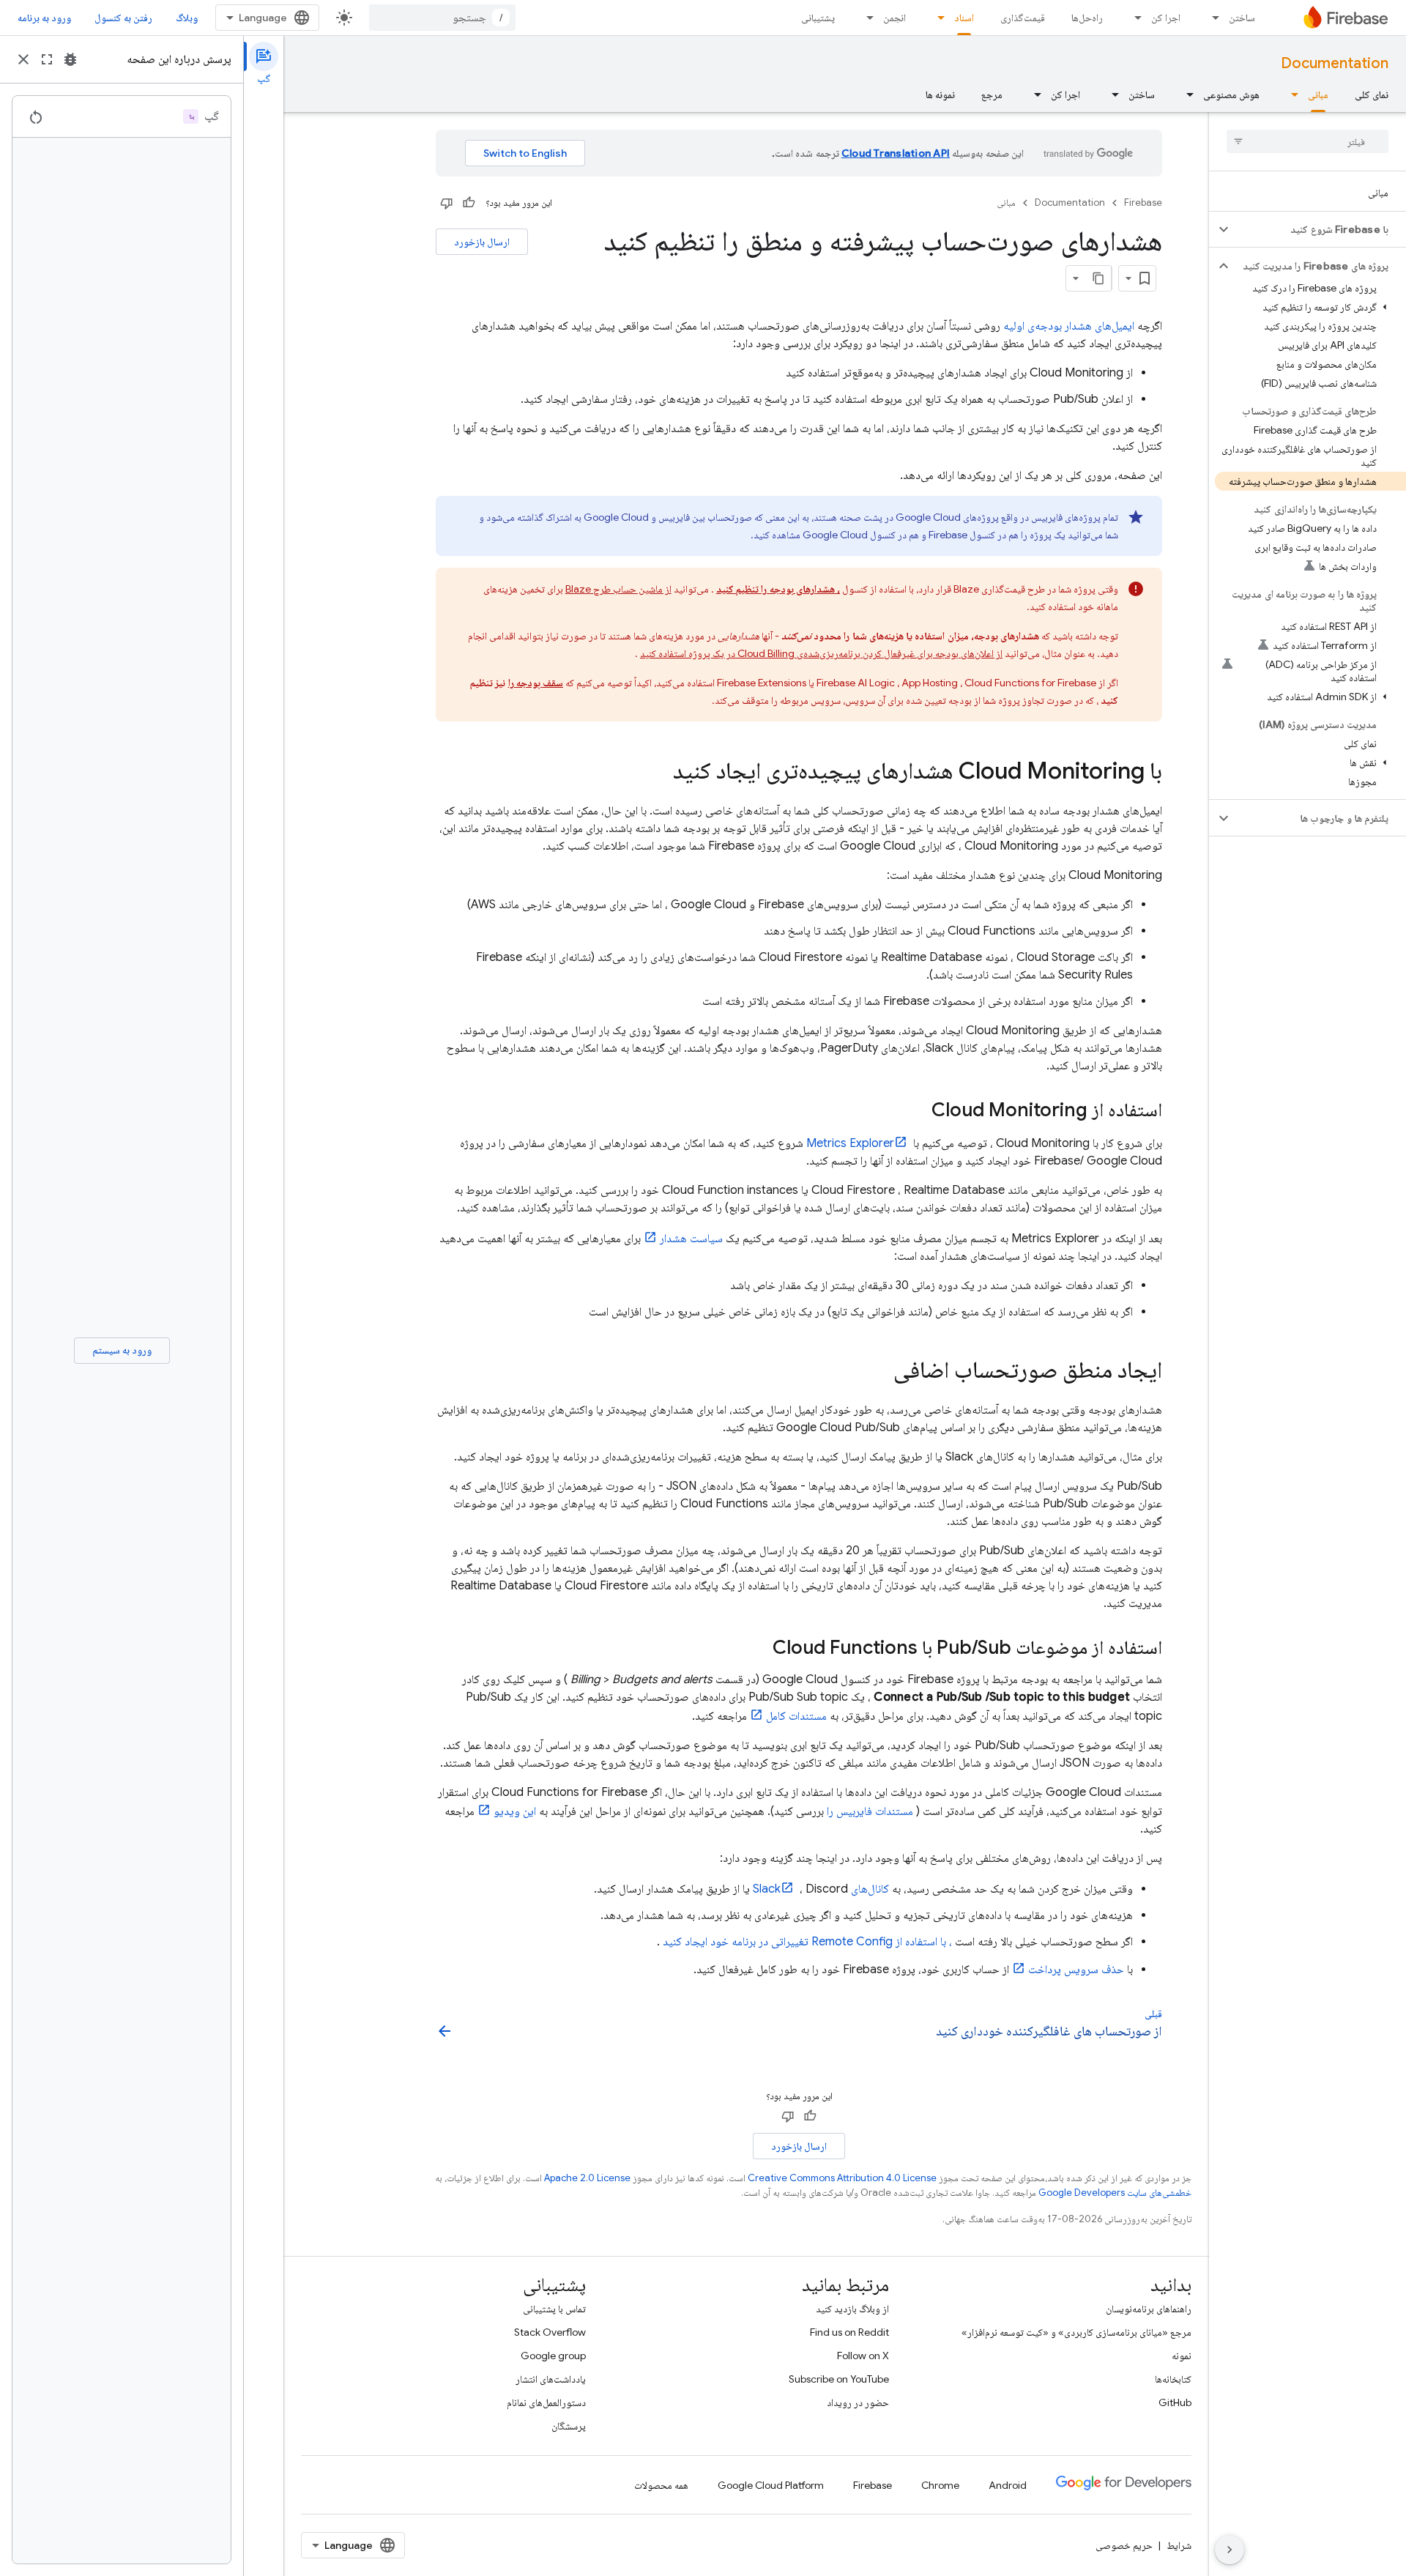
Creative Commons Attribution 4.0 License (842, 2178)
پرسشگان (569, 2426)
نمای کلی (1372, 94)
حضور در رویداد (858, 2402)
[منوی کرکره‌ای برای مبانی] (1290, 94)
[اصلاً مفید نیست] (447, 203)
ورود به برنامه (44, 18)
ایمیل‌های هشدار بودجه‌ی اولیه (1069, 326)
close (23, 59)
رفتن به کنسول (123, 18)
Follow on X (863, 2356)
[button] (1319, 229)
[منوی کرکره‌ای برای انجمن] (866, 18)
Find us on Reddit (849, 2332)
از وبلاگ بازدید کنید (852, 2309)
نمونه (1182, 2356)
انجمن (894, 18)
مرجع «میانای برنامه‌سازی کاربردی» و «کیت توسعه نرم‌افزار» (1076, 2332)
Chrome (940, 2485)
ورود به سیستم (122, 1350)
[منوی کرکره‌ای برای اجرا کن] (1134, 18)
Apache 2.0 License (587, 2178)
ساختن (1242, 18)
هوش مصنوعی (1231, 94)
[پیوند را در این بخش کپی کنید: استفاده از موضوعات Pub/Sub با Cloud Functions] (758, 1649)
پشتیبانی (818, 18)
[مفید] (469, 203)
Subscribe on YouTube (839, 2379)
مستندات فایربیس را (870, 1811)
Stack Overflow (550, 2332)
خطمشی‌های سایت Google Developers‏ (1115, 2193)
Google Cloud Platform (771, 2485)
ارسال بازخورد (482, 242)
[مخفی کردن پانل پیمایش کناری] (1230, 2550)
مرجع (992, 94)
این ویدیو (515, 1811)
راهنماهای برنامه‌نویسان (1149, 2309)
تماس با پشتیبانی (554, 2309)
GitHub (1175, 2402)
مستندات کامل (796, 1716)
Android (1008, 2485)
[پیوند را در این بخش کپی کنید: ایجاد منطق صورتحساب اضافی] (879, 1372)
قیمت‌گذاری (1023, 18)
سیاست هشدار (691, 1239)
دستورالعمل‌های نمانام (546, 2402)
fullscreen (47, 59)
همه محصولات (661, 2485)
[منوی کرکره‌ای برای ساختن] (1211, 18)
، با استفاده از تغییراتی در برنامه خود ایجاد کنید (807, 1942)
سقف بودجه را (536, 683)
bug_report (70, 59)
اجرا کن (1166, 18)
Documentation (1335, 63)
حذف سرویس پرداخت (1076, 1970)
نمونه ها (940, 94)
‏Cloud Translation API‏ (896, 153)
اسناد (964, 18)
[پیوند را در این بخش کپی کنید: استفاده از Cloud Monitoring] (917, 1111)
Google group (553, 2356)
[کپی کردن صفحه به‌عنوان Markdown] (1098, 278)
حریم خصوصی (1124, 2545)
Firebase (1143, 203)
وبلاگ (187, 18)
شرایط (1179, 2545)
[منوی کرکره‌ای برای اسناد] (937, 18)
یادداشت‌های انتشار (551, 2379)
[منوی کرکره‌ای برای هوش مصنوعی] (1186, 94)
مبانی (1318, 94)
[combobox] (442, 18)
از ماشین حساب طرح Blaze (618, 589)
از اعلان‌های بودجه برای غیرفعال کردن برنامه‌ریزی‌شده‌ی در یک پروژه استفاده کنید (821, 653)
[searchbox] (1308, 141)
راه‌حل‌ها (1087, 18)
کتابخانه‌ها (1173, 2379)
